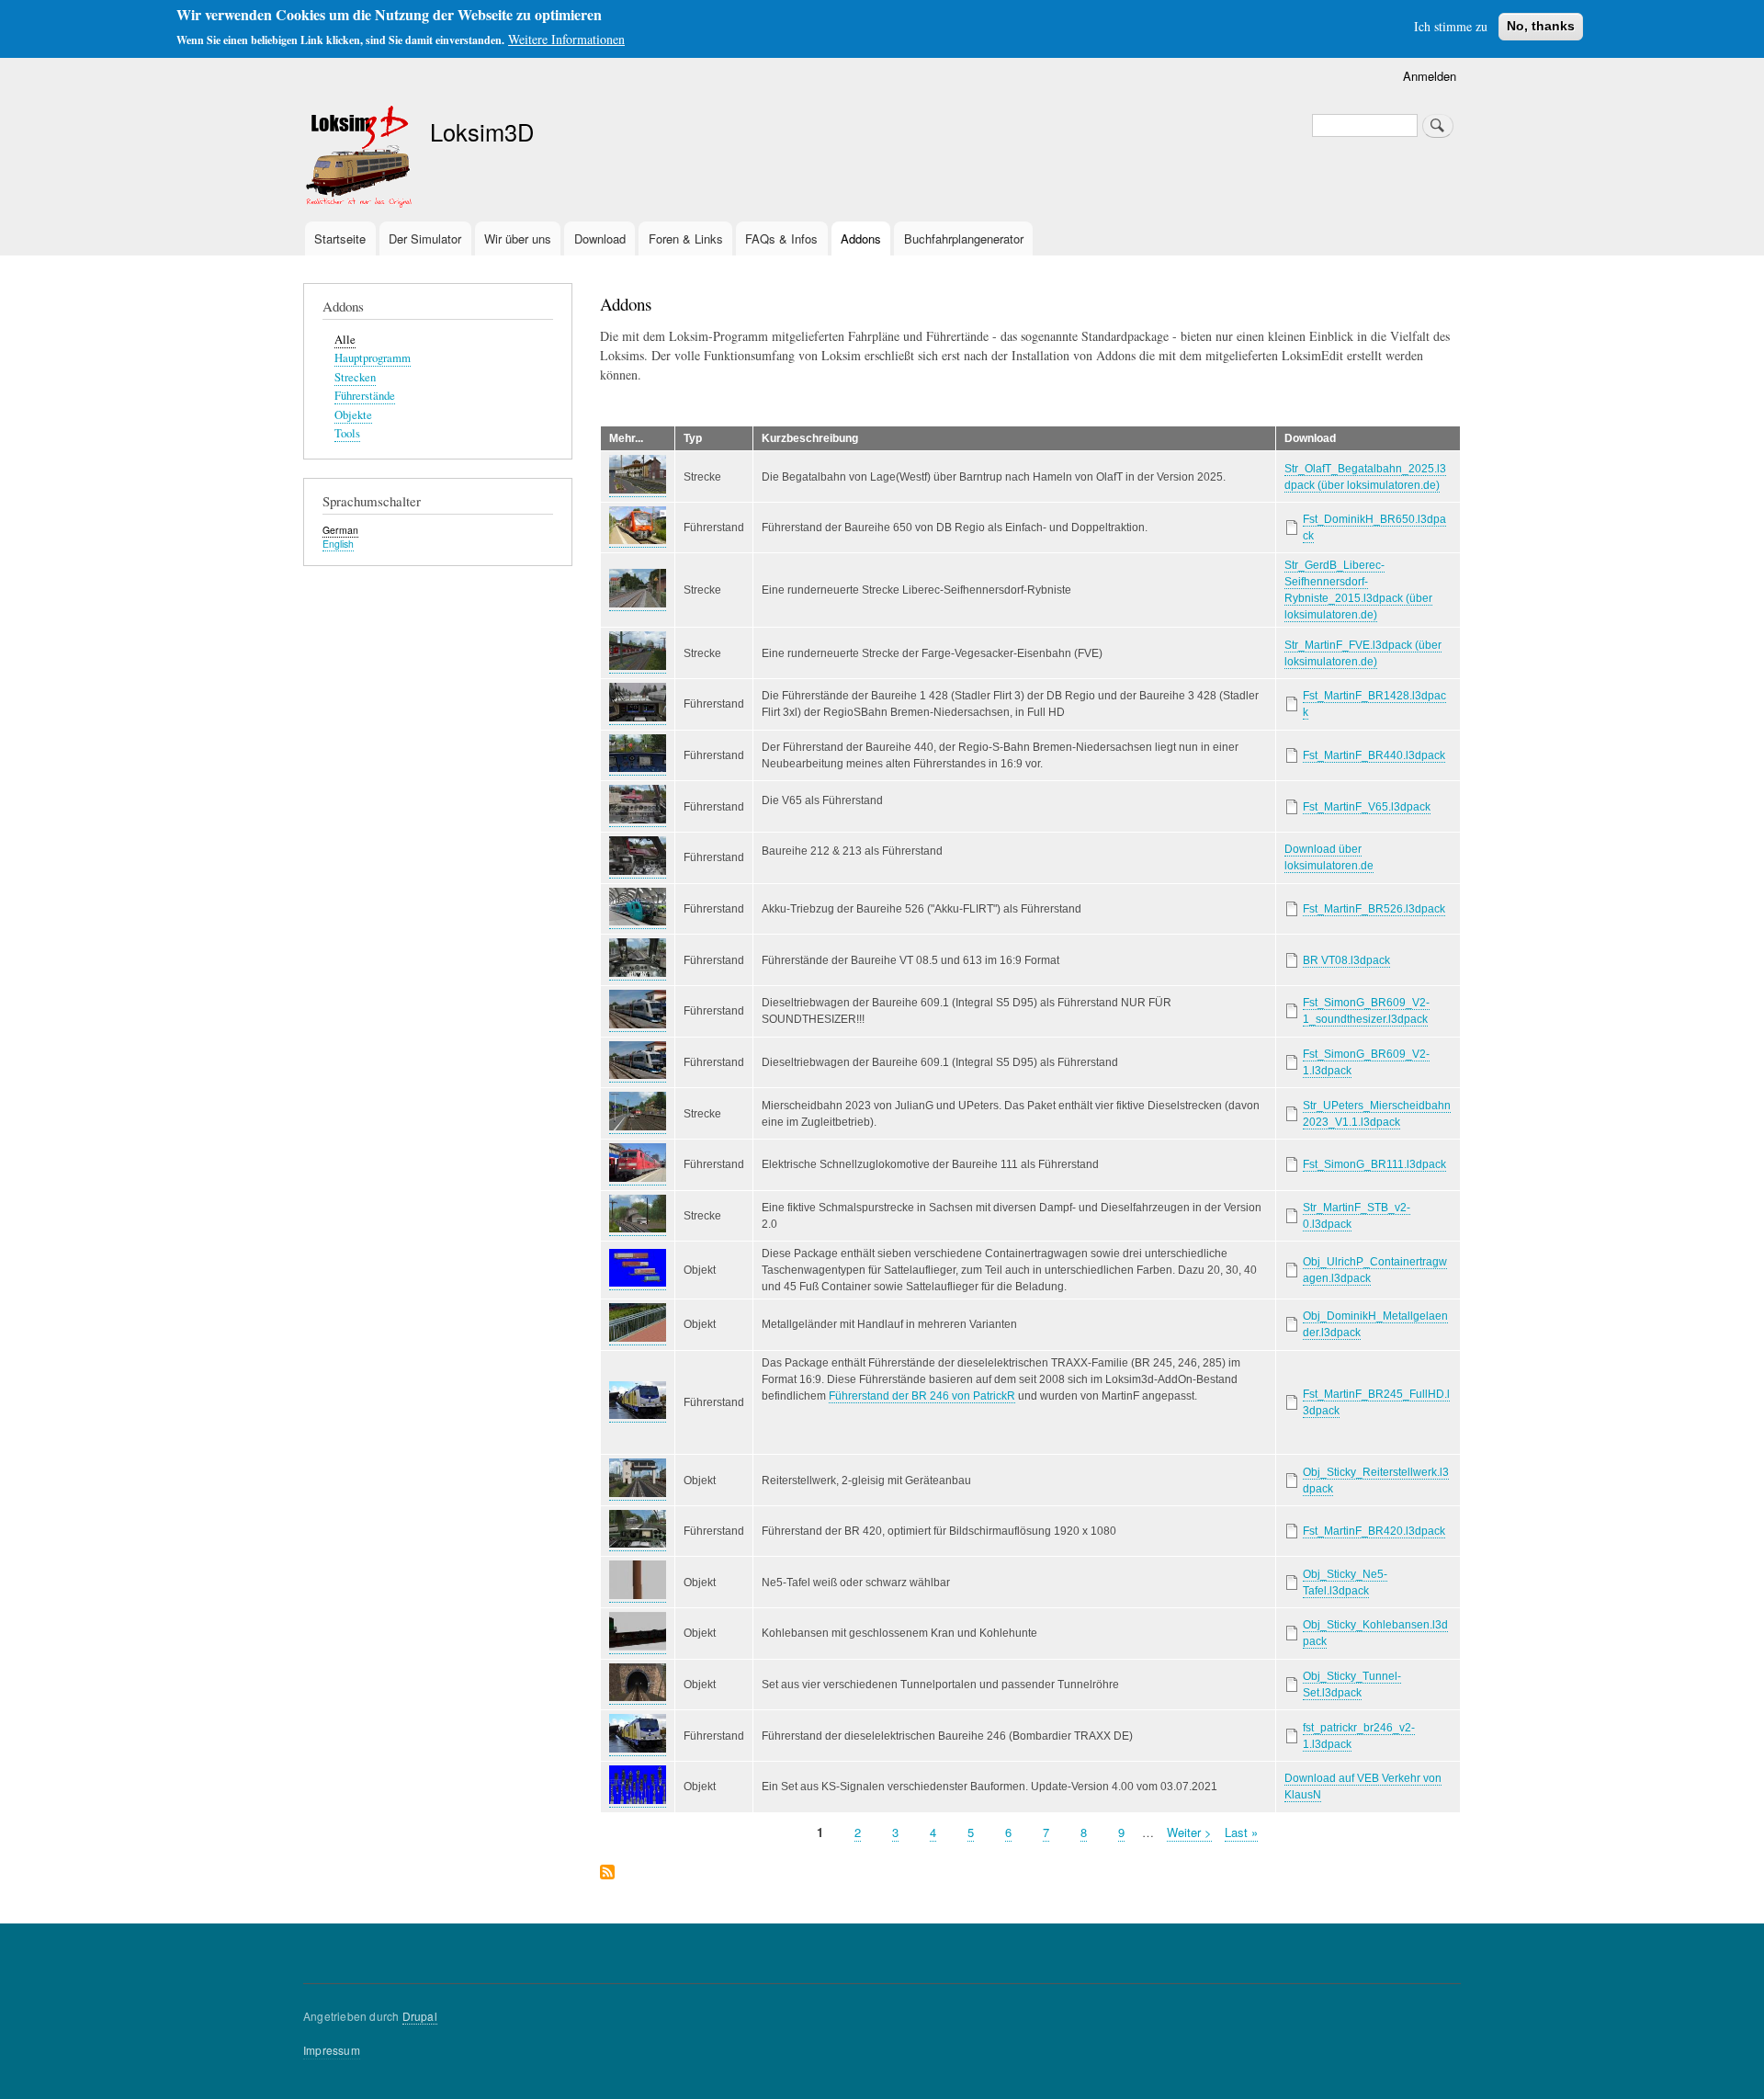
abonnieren (607, 1873)
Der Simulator (425, 238)
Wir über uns (518, 238)
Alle (345, 340)
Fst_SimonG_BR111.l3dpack (1374, 1164)
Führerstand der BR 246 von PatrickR (922, 1396)
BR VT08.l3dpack (1346, 960)
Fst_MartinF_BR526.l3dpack (1374, 909)
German (340, 530)
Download (600, 238)
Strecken (355, 377)
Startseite (340, 238)
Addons (861, 238)
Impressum (332, 2050)
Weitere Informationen (566, 39)
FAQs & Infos (781, 238)
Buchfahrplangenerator (964, 238)
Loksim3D (482, 131)
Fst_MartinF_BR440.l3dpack (1374, 755)
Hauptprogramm (373, 358)
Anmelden (1430, 76)
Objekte (353, 415)
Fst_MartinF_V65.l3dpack (1367, 807)
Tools (347, 433)
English (338, 544)
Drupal (420, 2016)
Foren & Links (686, 238)
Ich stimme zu (1451, 26)
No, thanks (1541, 26)
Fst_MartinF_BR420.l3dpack (1374, 1531)
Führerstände (365, 396)
